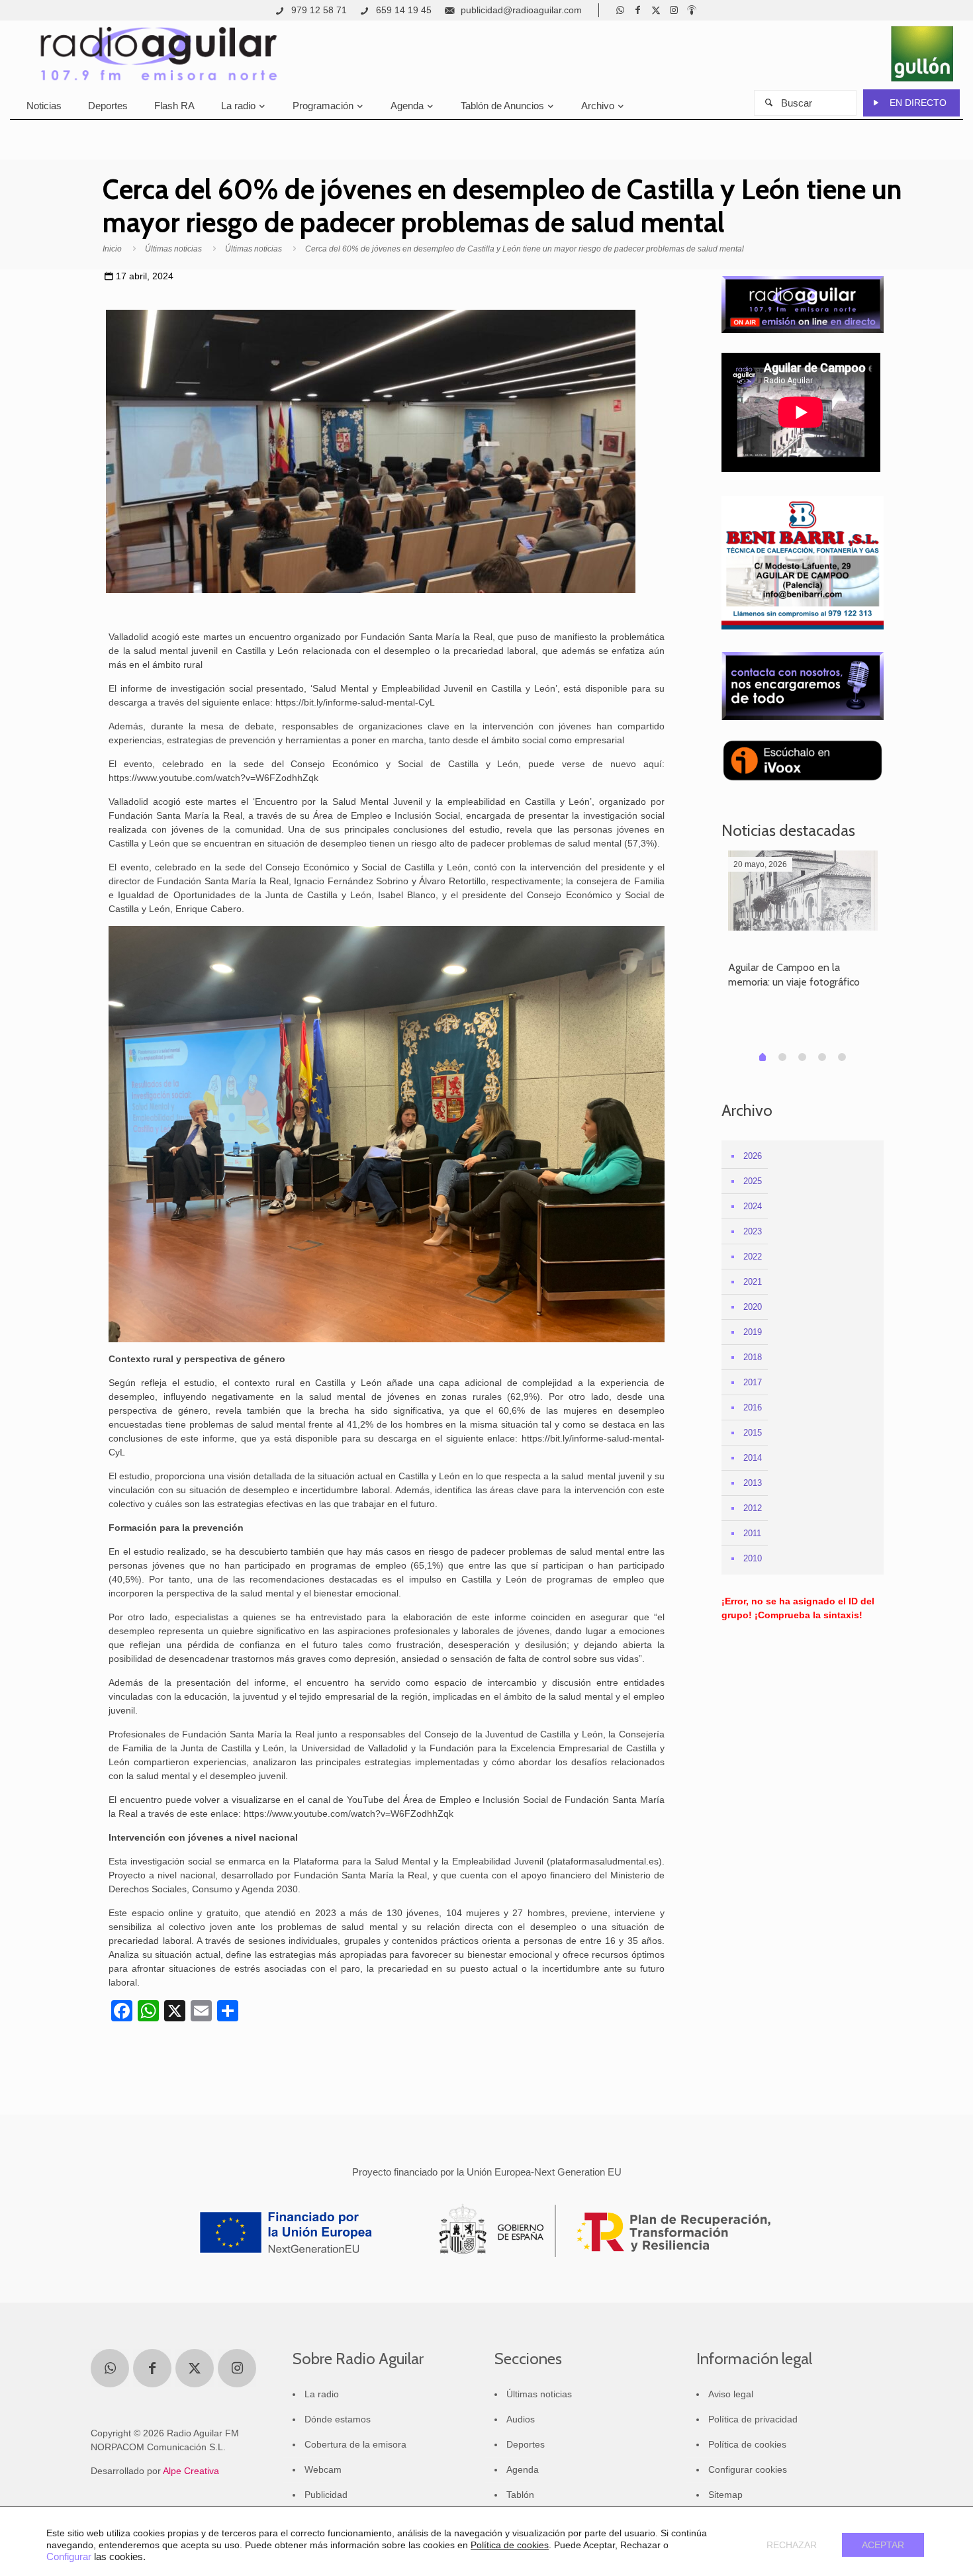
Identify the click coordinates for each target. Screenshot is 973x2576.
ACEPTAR (883, 2545)
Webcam (323, 2469)
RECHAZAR (792, 2545)
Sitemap (725, 2495)
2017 (753, 1382)
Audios (521, 2419)
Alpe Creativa (191, 2471)
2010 (753, 1558)
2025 (753, 1181)
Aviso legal (731, 2394)
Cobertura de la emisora (355, 2444)
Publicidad (326, 2495)
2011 (752, 1533)
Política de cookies (747, 2444)
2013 (753, 1483)
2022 (753, 1257)
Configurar (69, 2557)
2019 (753, 1332)
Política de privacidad (753, 2419)
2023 (753, 1231)
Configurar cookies (748, 2469)
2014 (753, 1458)
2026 (753, 1156)
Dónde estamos (338, 2419)
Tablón (520, 2495)
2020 (753, 1307)
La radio (322, 2394)
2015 (753, 1433)
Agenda (523, 2469)
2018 (753, 1357)
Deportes (526, 2444)
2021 (753, 1282)
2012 (753, 1508)
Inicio (112, 249)
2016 (753, 1407)
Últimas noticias (173, 249)
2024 (753, 1206)
